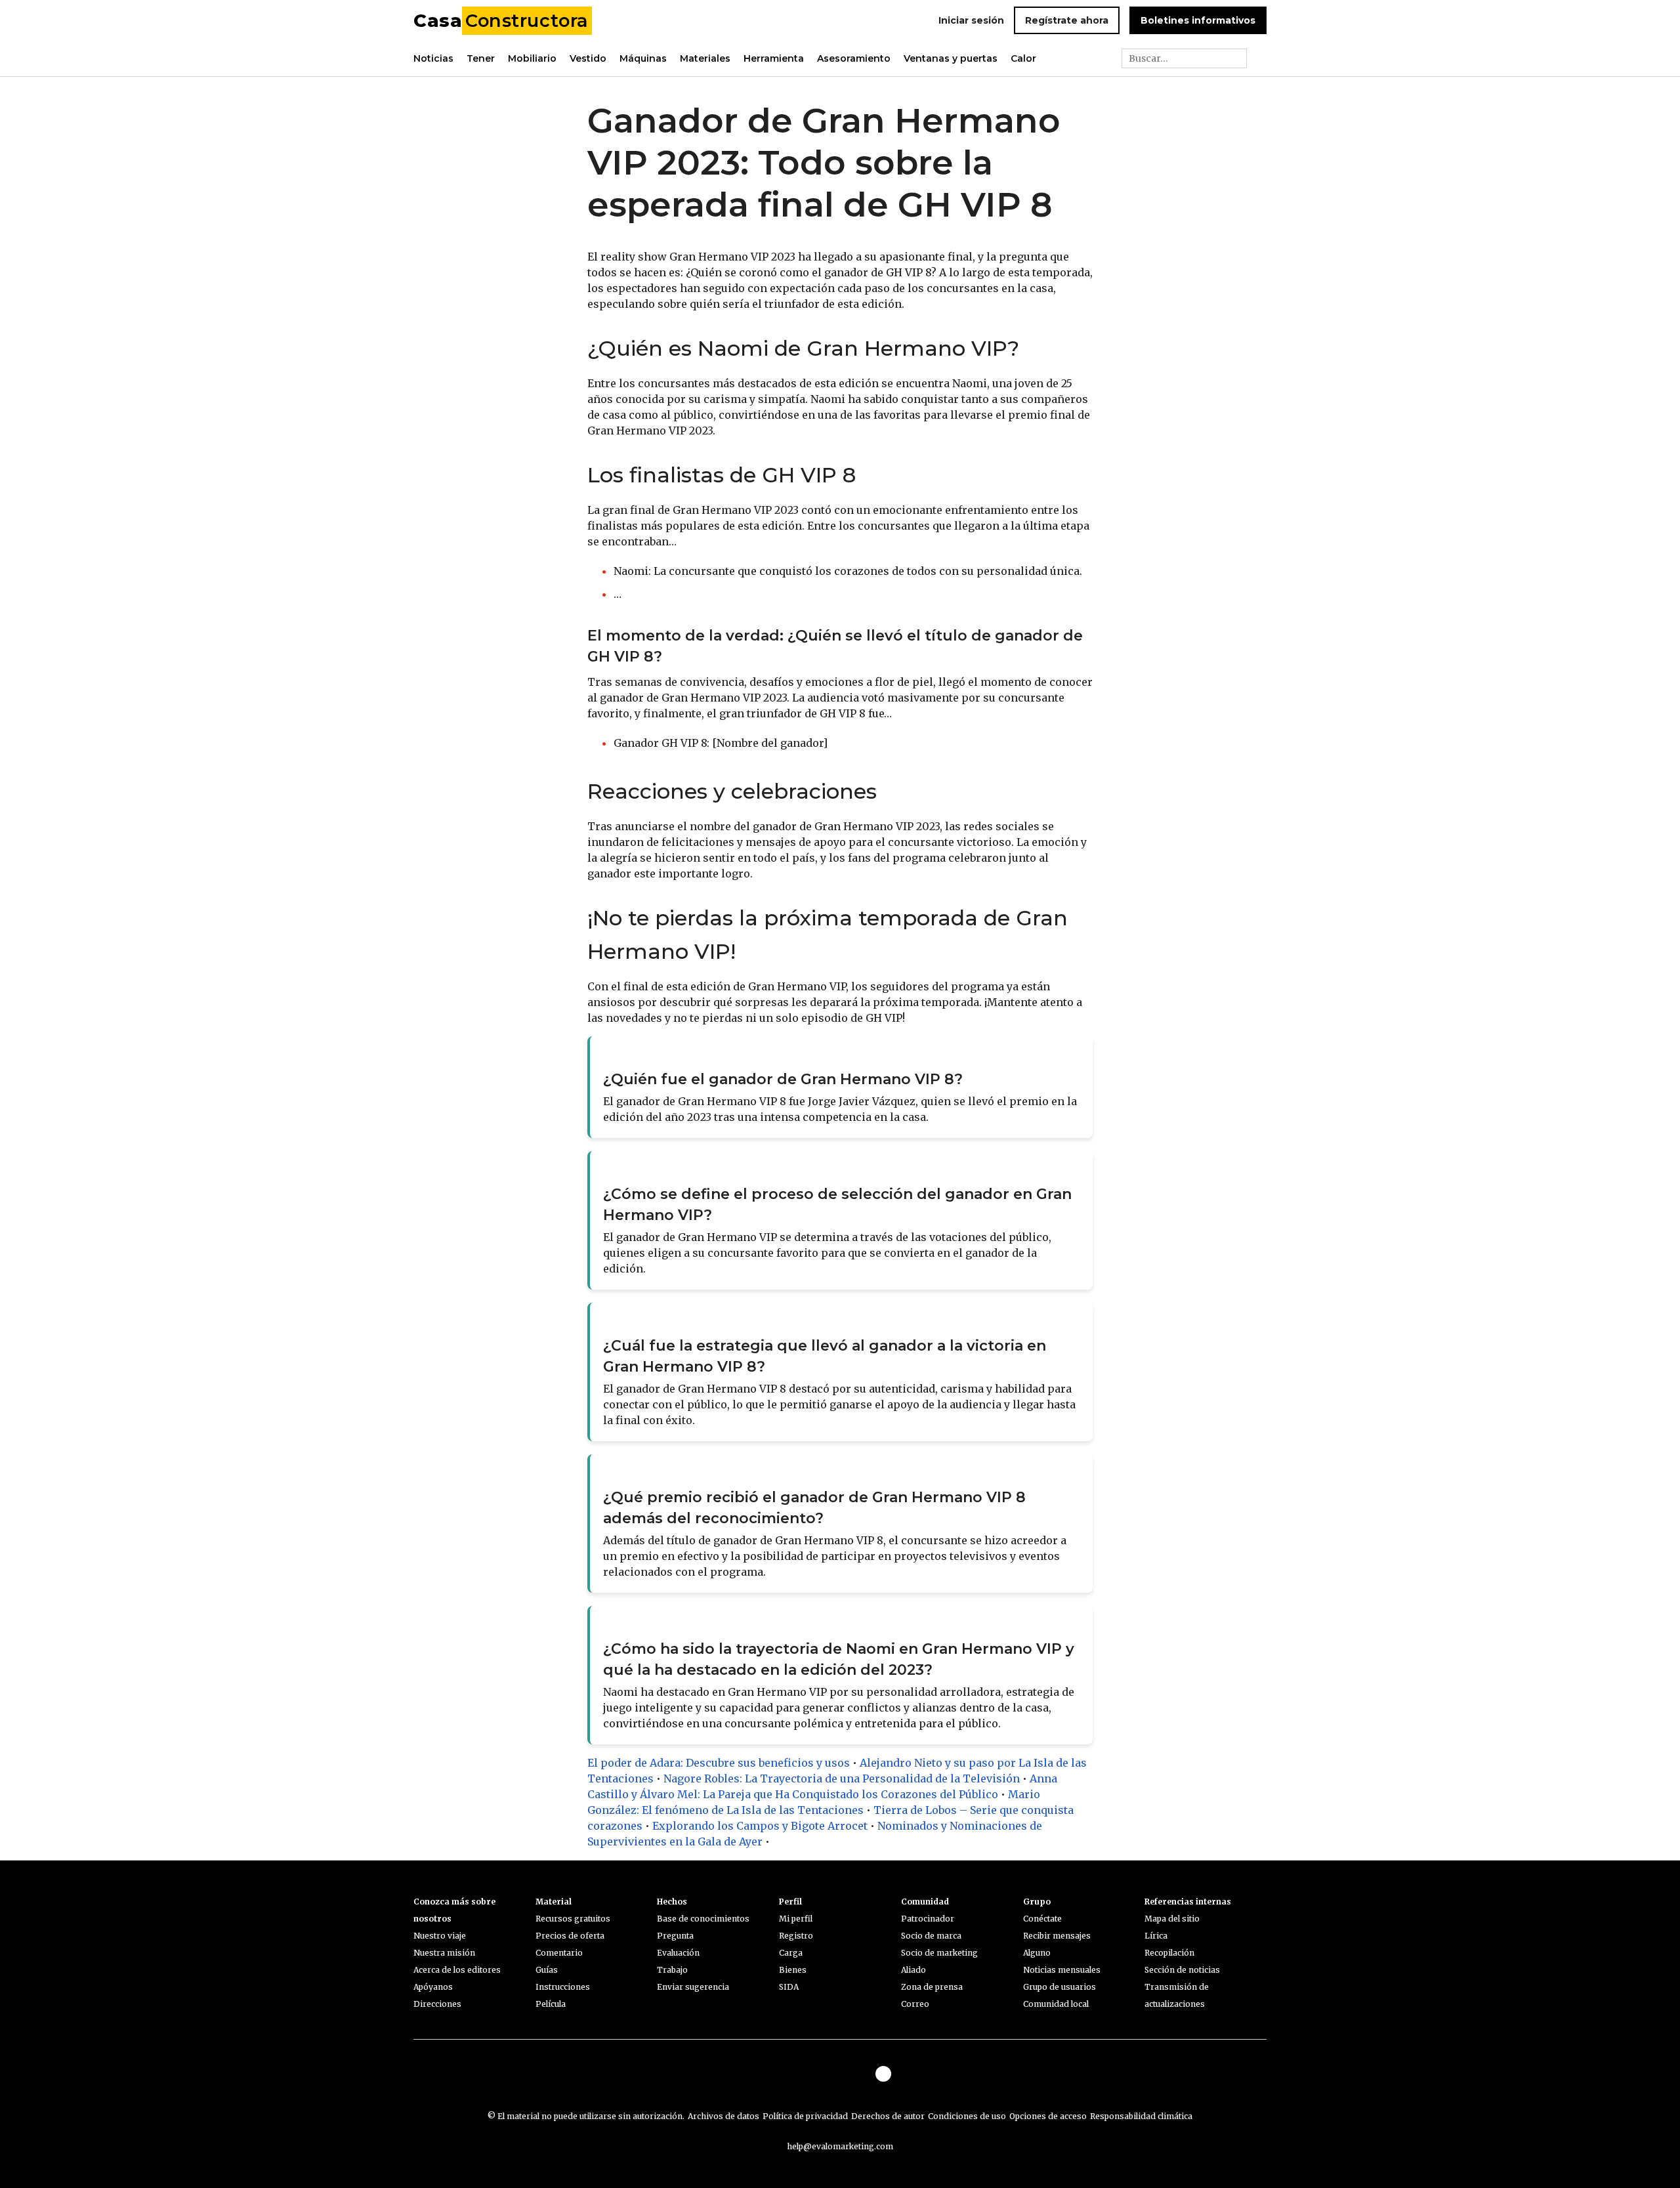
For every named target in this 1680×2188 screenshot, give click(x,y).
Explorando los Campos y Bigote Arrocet (760, 1826)
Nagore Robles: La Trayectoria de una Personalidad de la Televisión (842, 1778)
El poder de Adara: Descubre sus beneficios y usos (719, 1763)
